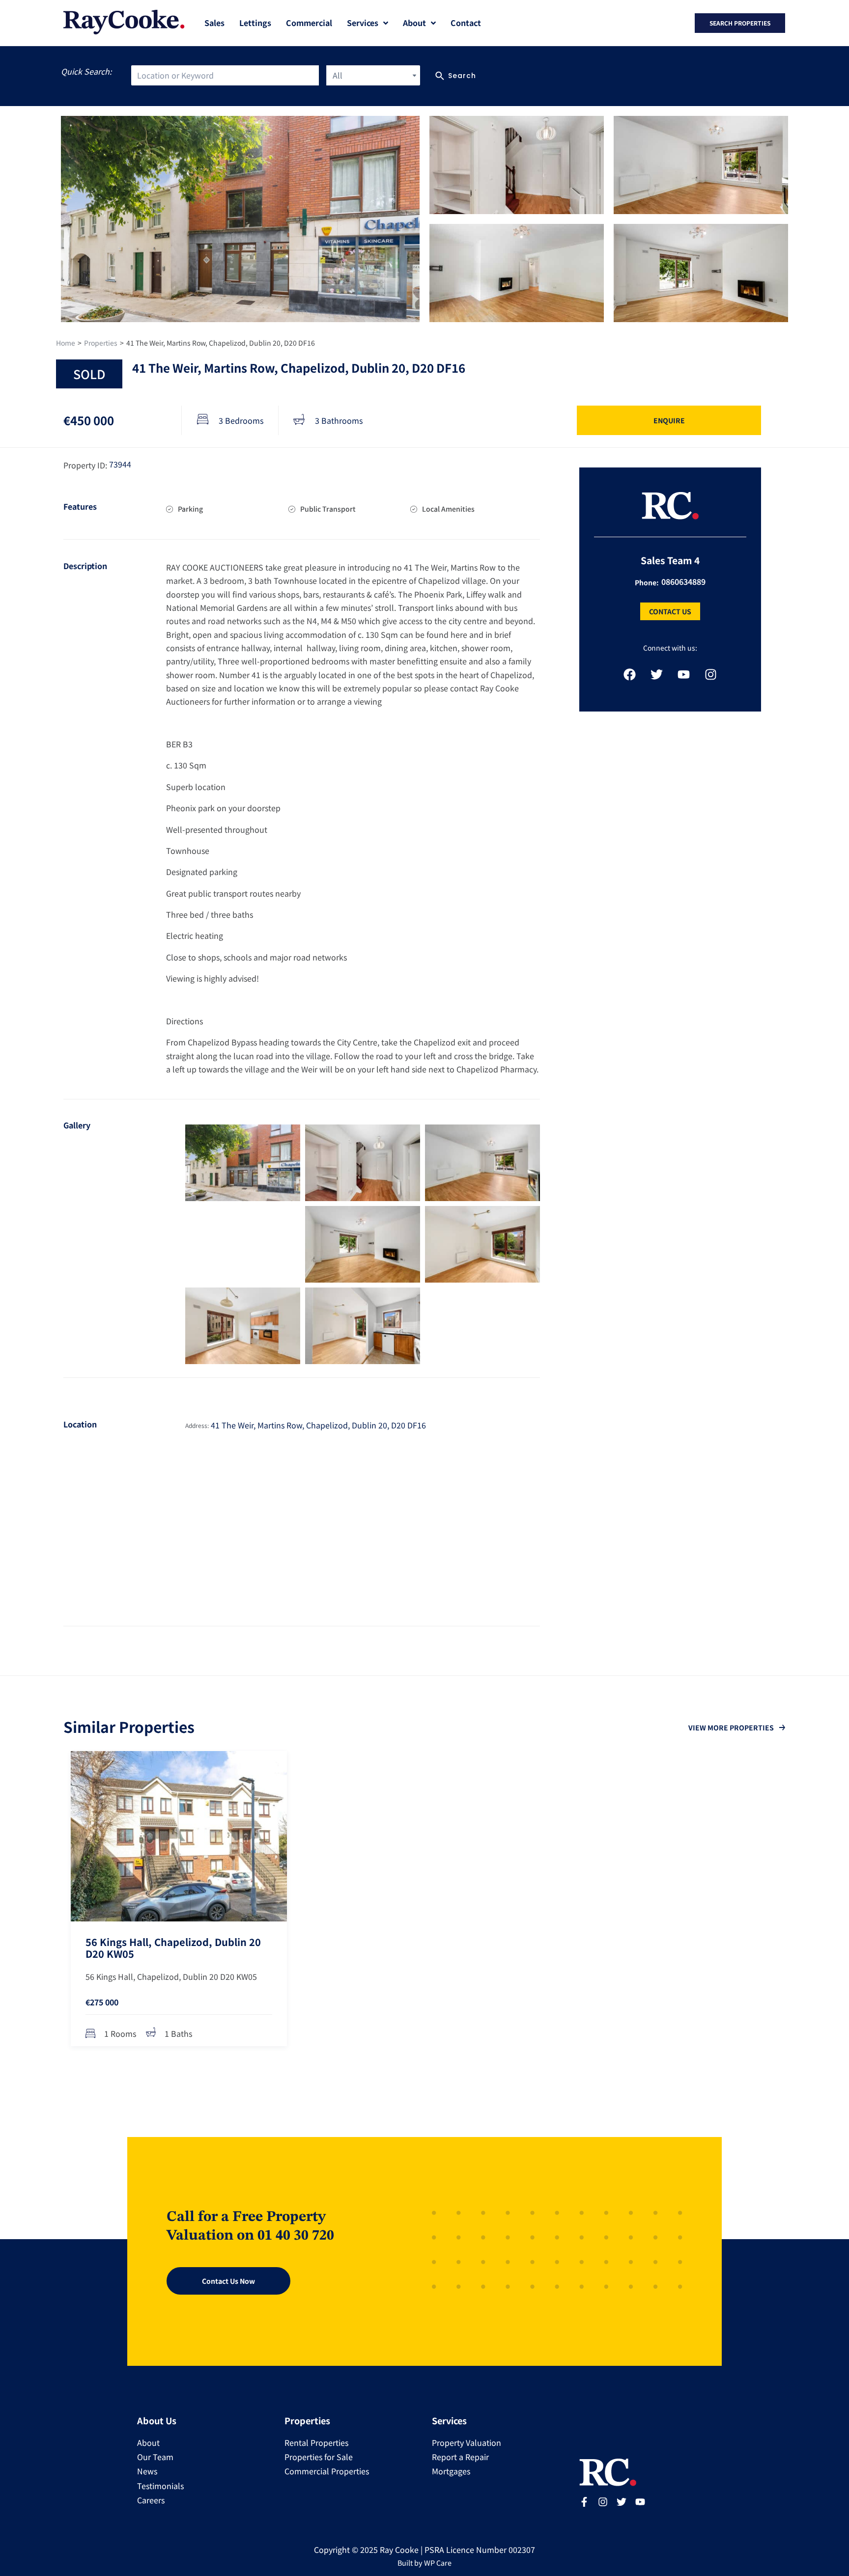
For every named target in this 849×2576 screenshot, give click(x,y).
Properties (101, 343)
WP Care (438, 2562)
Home (66, 343)
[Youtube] (683, 675)
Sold (89, 374)
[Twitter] (656, 675)
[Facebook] (629, 675)
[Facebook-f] (584, 2502)
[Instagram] (710, 675)
